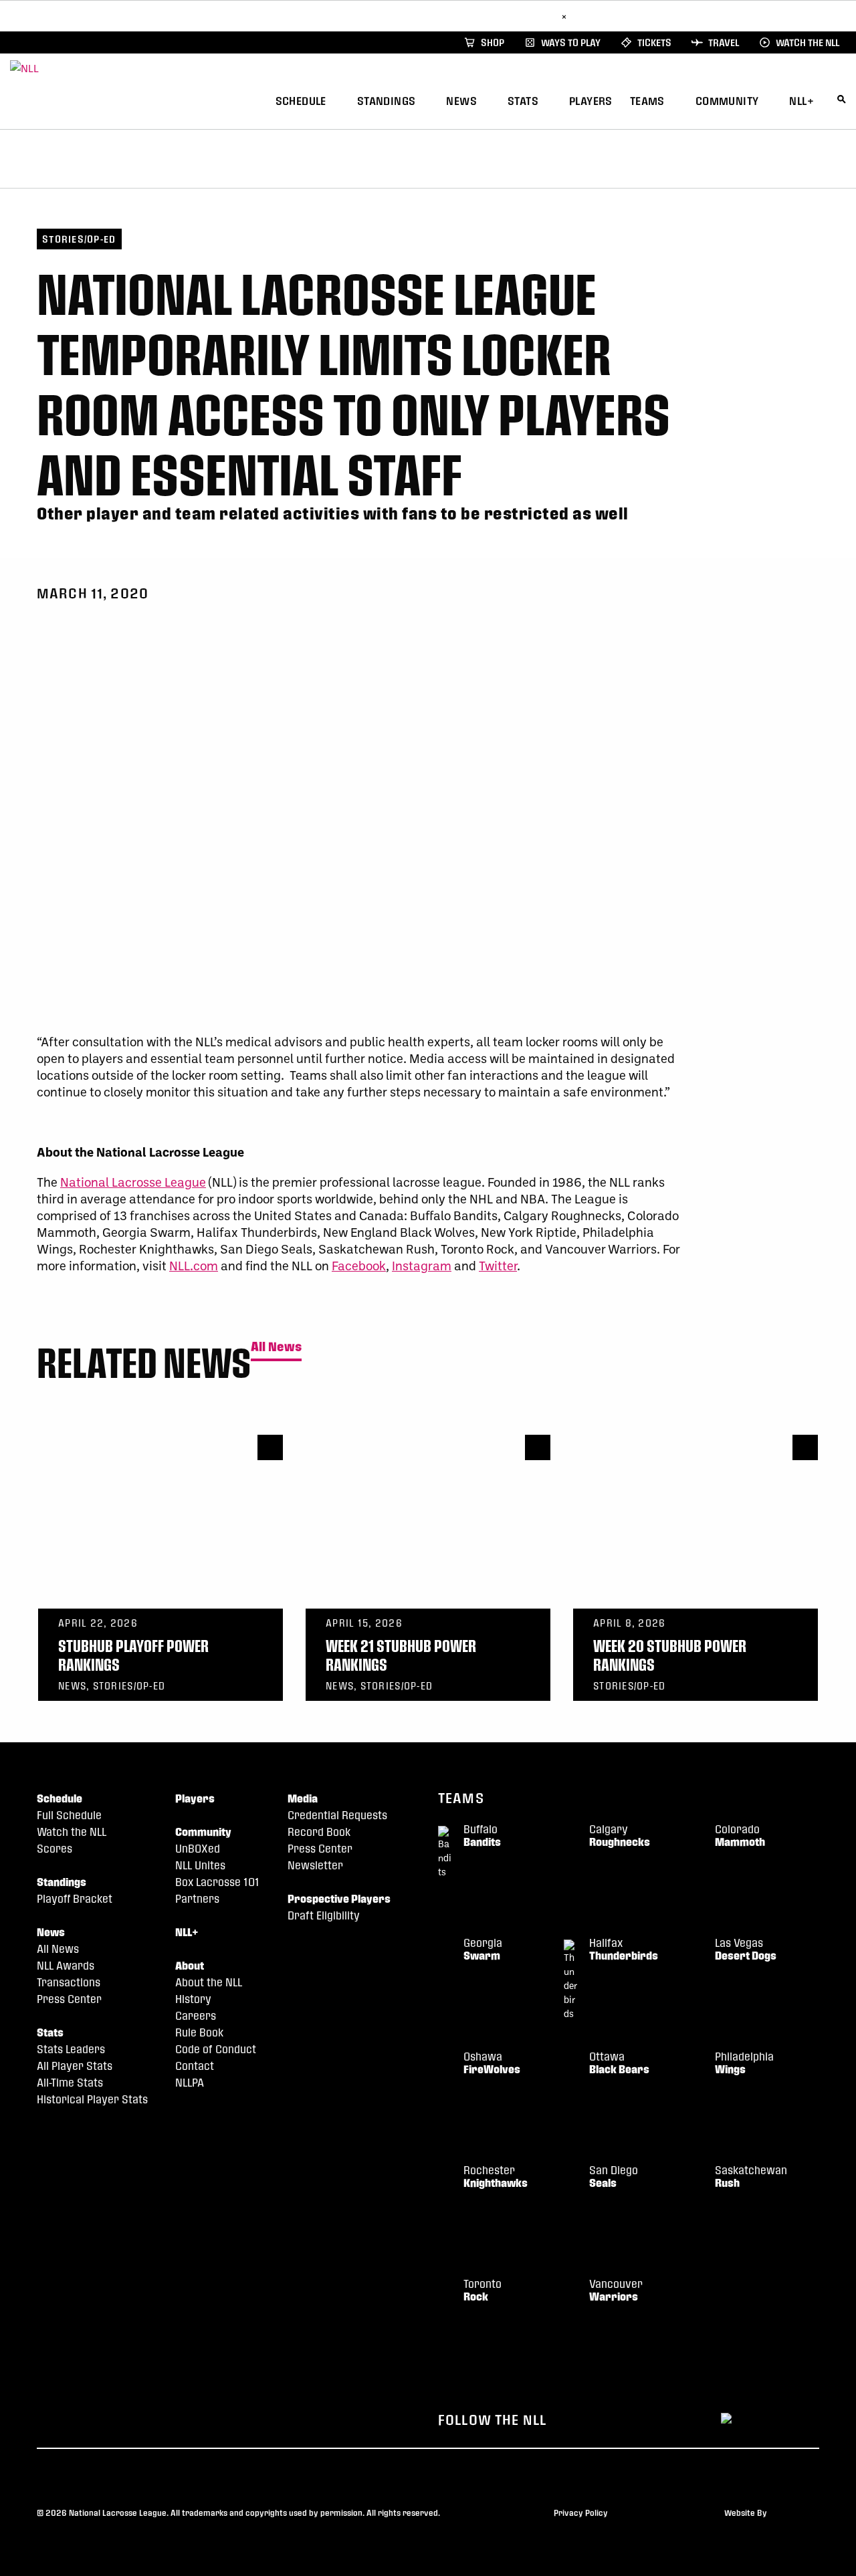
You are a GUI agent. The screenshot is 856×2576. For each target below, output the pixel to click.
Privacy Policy (581, 2512)
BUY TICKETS (524, 16)
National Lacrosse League (133, 1182)
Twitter (498, 1265)
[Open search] (842, 99)
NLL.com (194, 1265)
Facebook (359, 1265)
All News (276, 1347)
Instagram (422, 1265)
